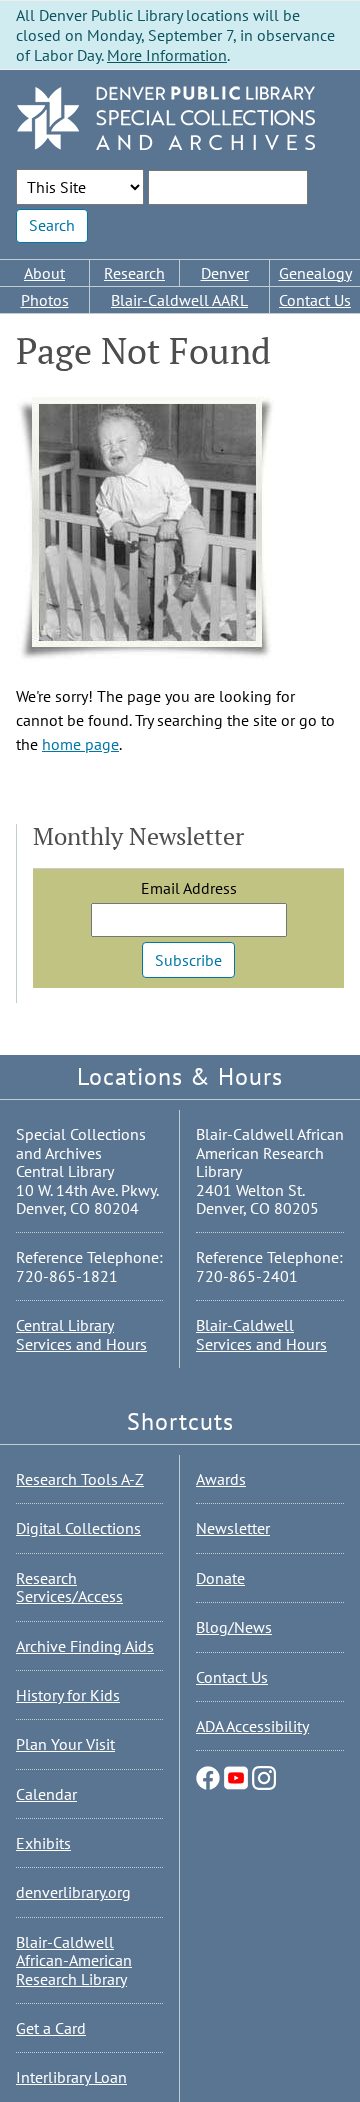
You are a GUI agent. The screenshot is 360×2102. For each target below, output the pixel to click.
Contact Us (315, 300)
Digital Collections (78, 1528)
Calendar (46, 1794)
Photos (45, 300)
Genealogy (315, 273)
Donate (220, 1578)
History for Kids (68, 1695)
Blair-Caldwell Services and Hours (261, 1334)
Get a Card (51, 2028)
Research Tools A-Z (80, 1479)
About (44, 273)
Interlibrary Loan (71, 2077)
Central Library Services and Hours (81, 1334)
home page (80, 744)
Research (134, 273)
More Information (167, 55)
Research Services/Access (69, 1587)
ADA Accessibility (252, 1726)
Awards (221, 1479)
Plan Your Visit (65, 1744)
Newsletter (233, 1528)
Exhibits (43, 1843)
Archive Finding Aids (85, 1646)
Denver (225, 273)
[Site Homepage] (166, 119)
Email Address (189, 888)
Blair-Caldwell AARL (179, 300)
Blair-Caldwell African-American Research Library (74, 1960)
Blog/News (234, 1627)
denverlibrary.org (73, 1892)
